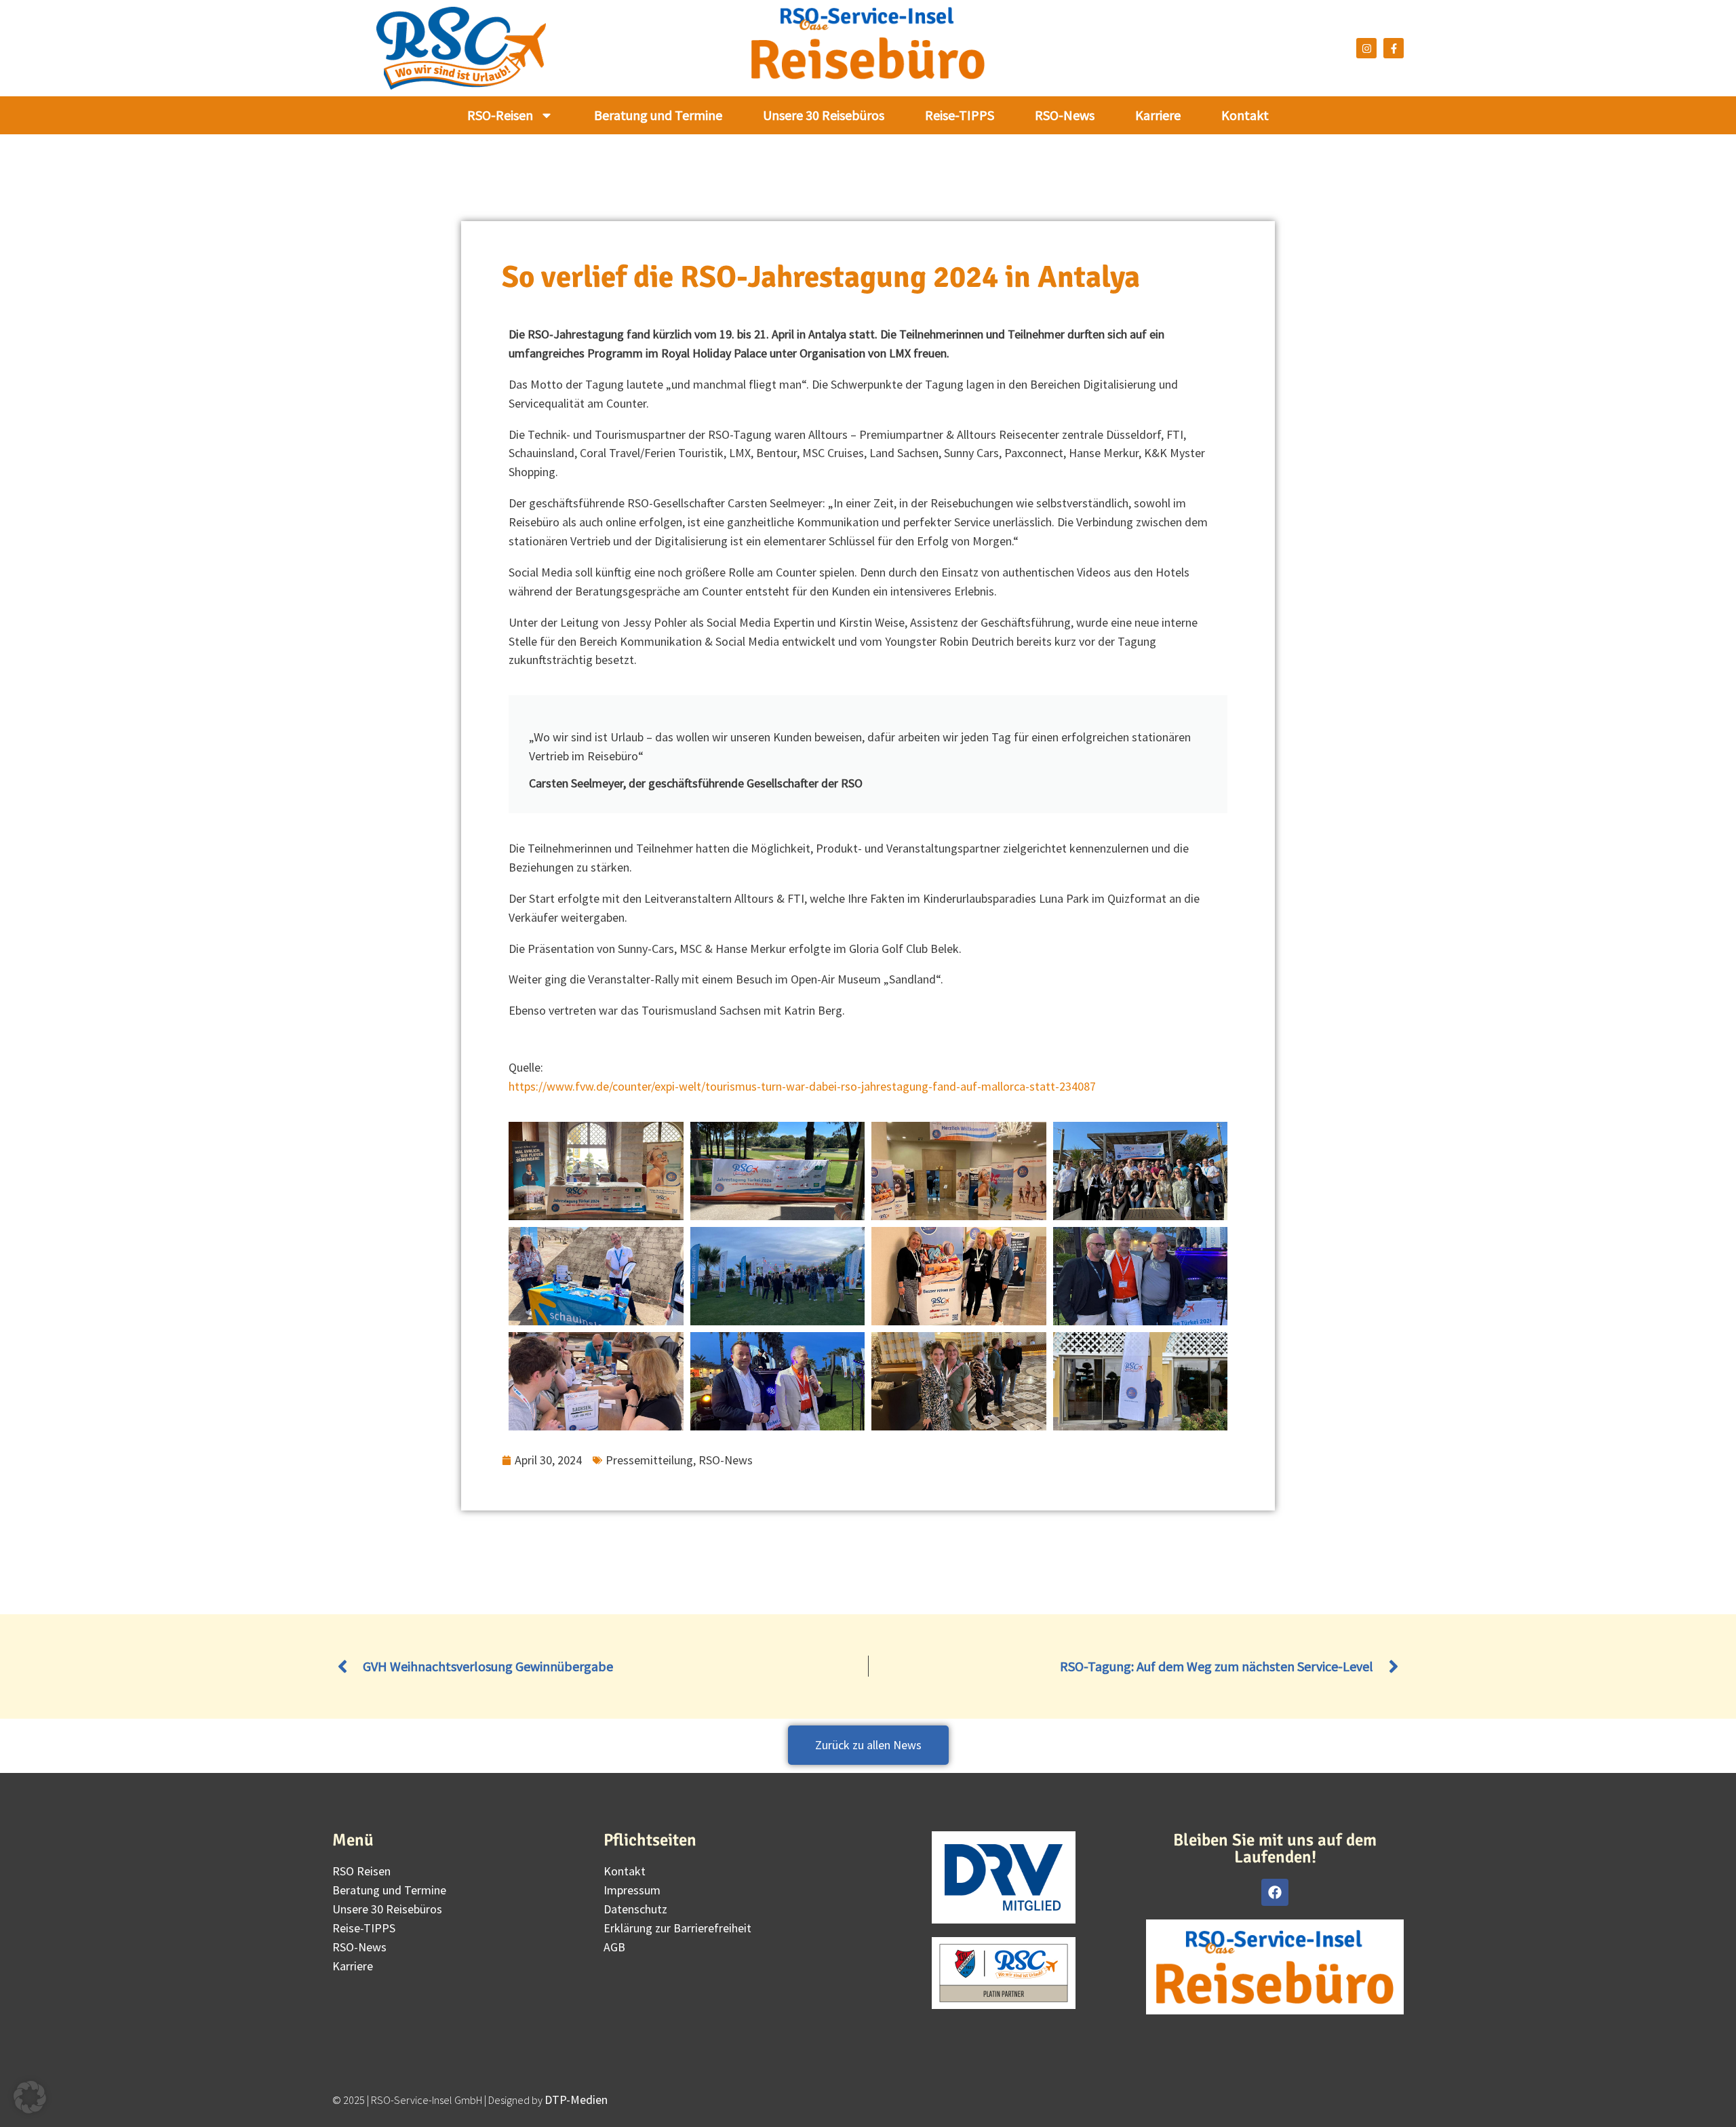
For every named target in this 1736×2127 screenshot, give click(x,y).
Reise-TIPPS (960, 115)
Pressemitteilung (649, 1460)
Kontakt (1245, 115)
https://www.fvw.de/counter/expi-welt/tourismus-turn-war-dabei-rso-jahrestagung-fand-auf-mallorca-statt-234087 (802, 1086)
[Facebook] (1275, 1892)
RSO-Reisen (500, 115)
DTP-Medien (576, 2100)
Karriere (1158, 115)
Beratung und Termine (658, 115)
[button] (30, 2097)
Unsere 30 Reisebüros (824, 115)
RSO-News (1065, 115)
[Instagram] (1366, 48)
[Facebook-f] (1394, 48)
